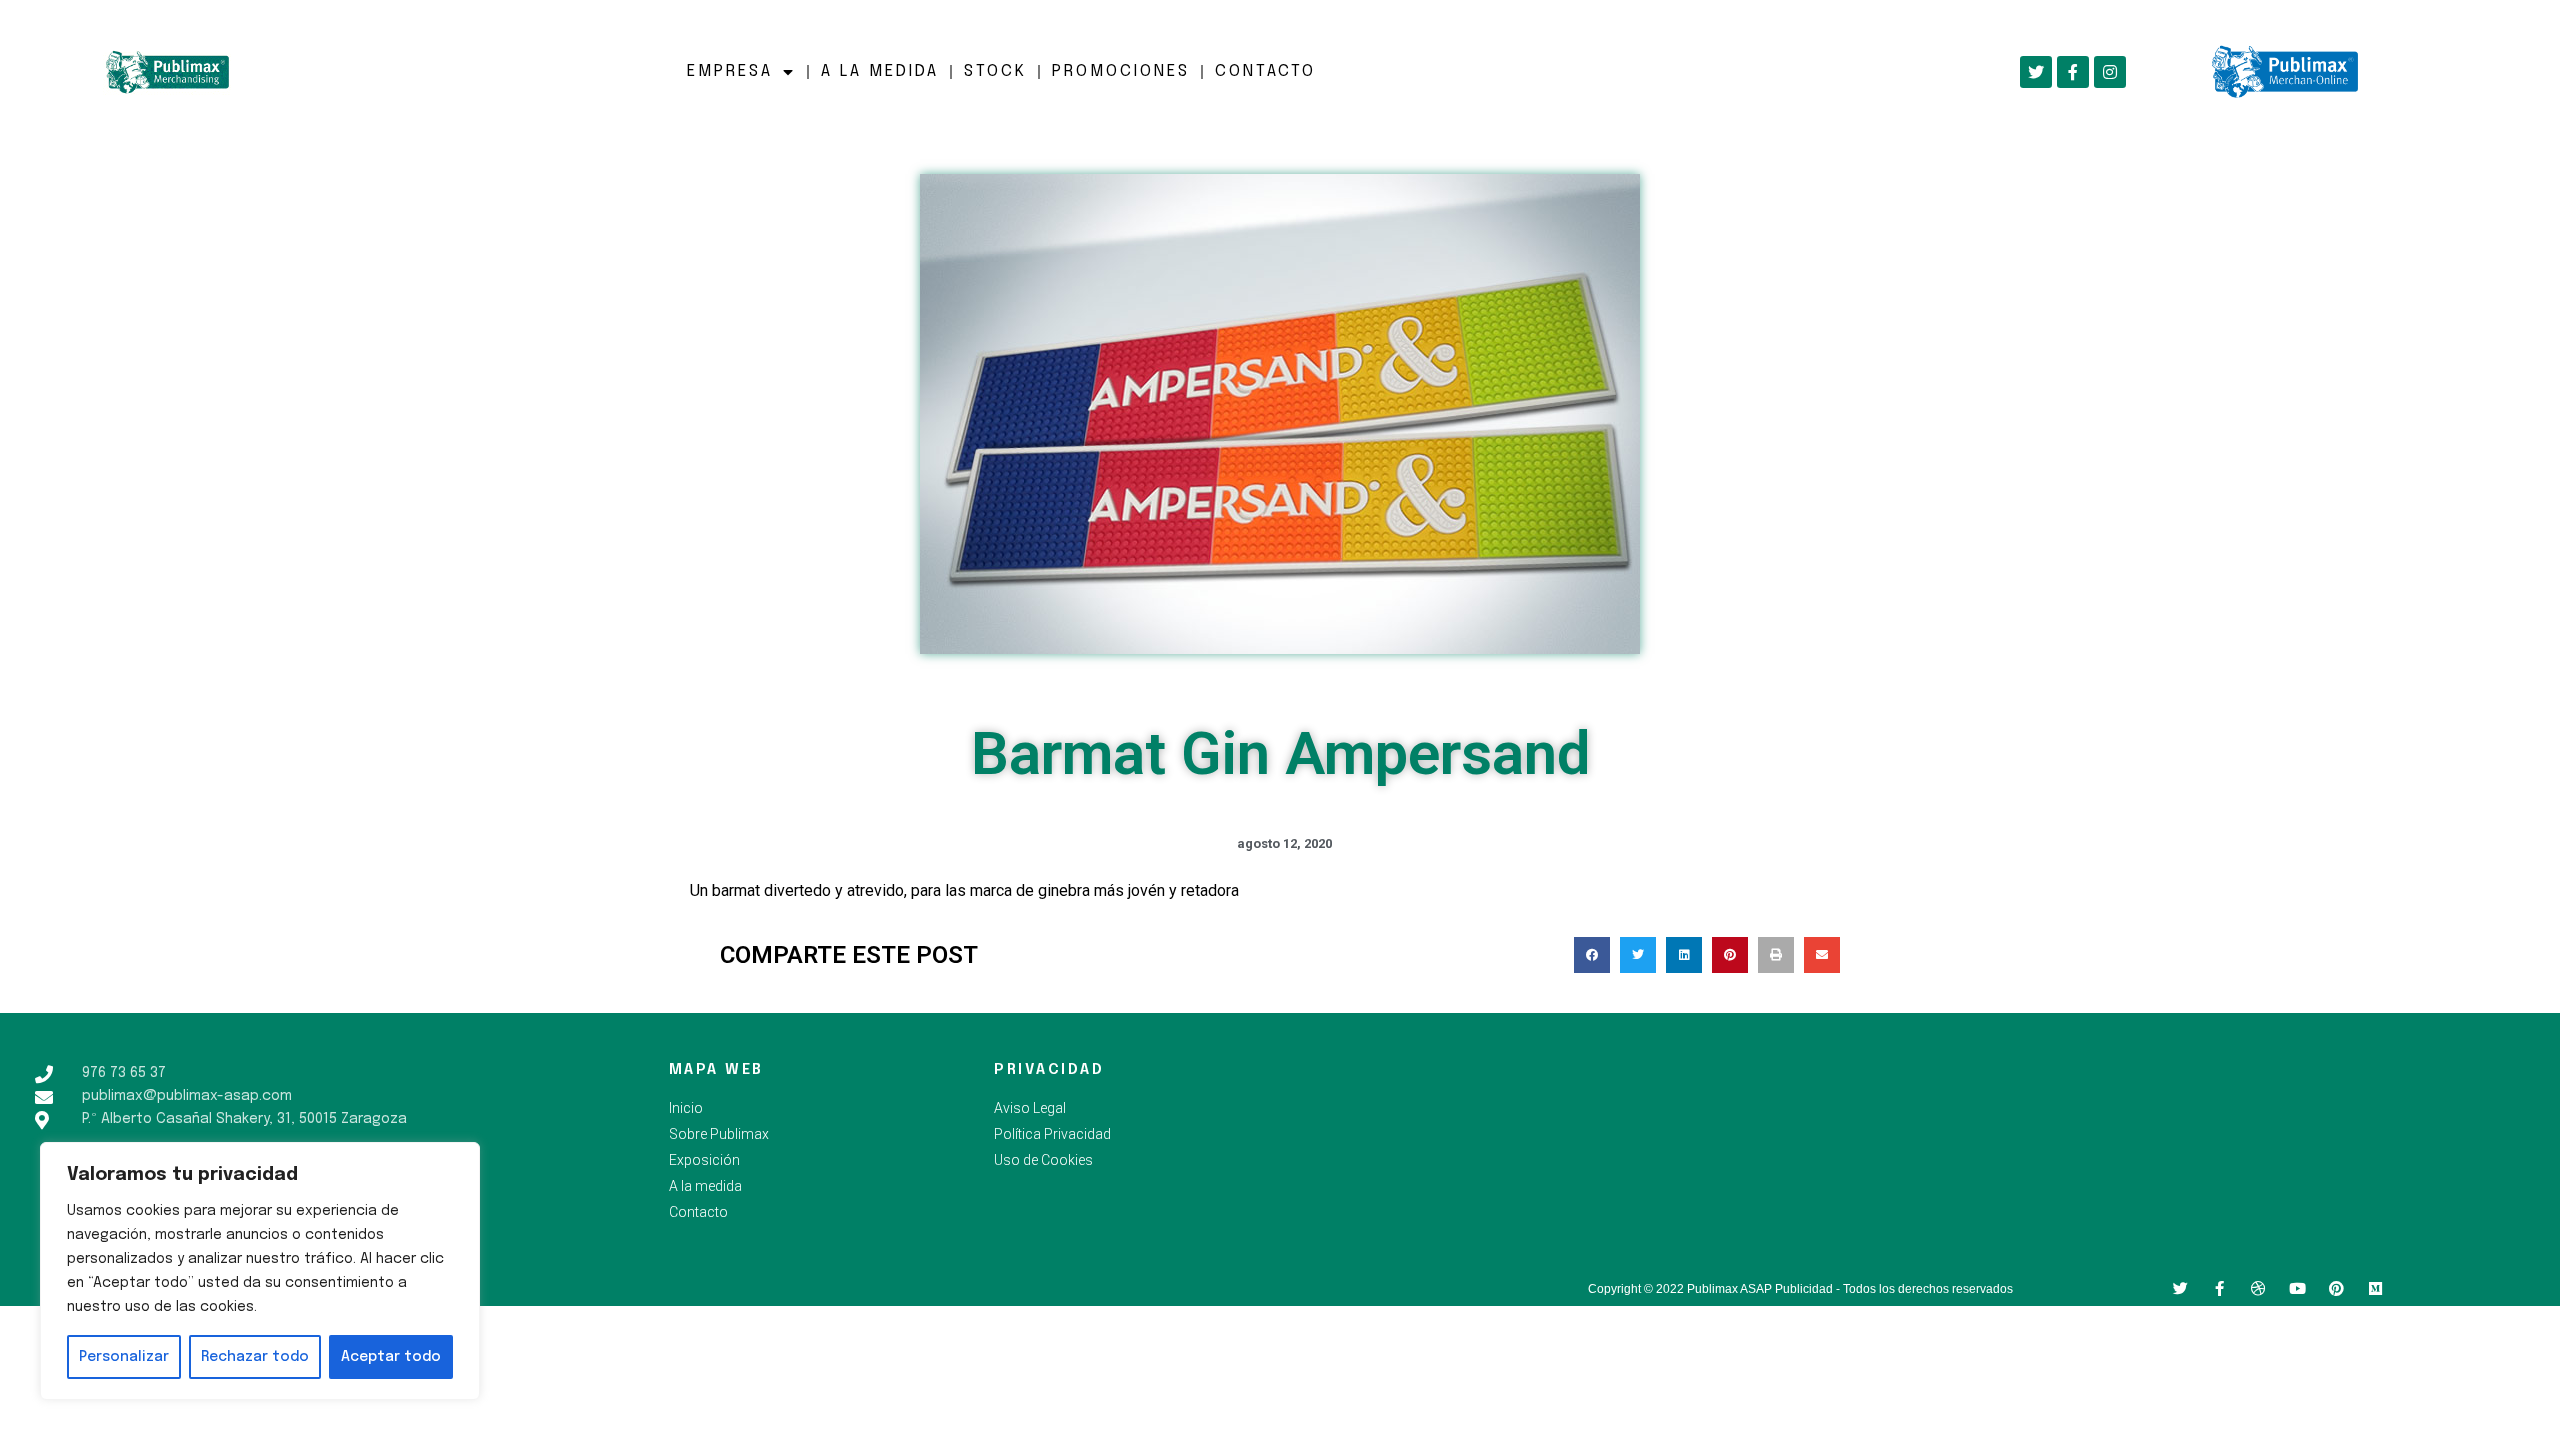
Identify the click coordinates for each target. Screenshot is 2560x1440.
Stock (995, 71)
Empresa (730, 71)
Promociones (1121, 71)
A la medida (880, 71)
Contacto (1265, 71)
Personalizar (124, 1357)
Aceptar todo (391, 1357)
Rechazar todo (255, 1357)
